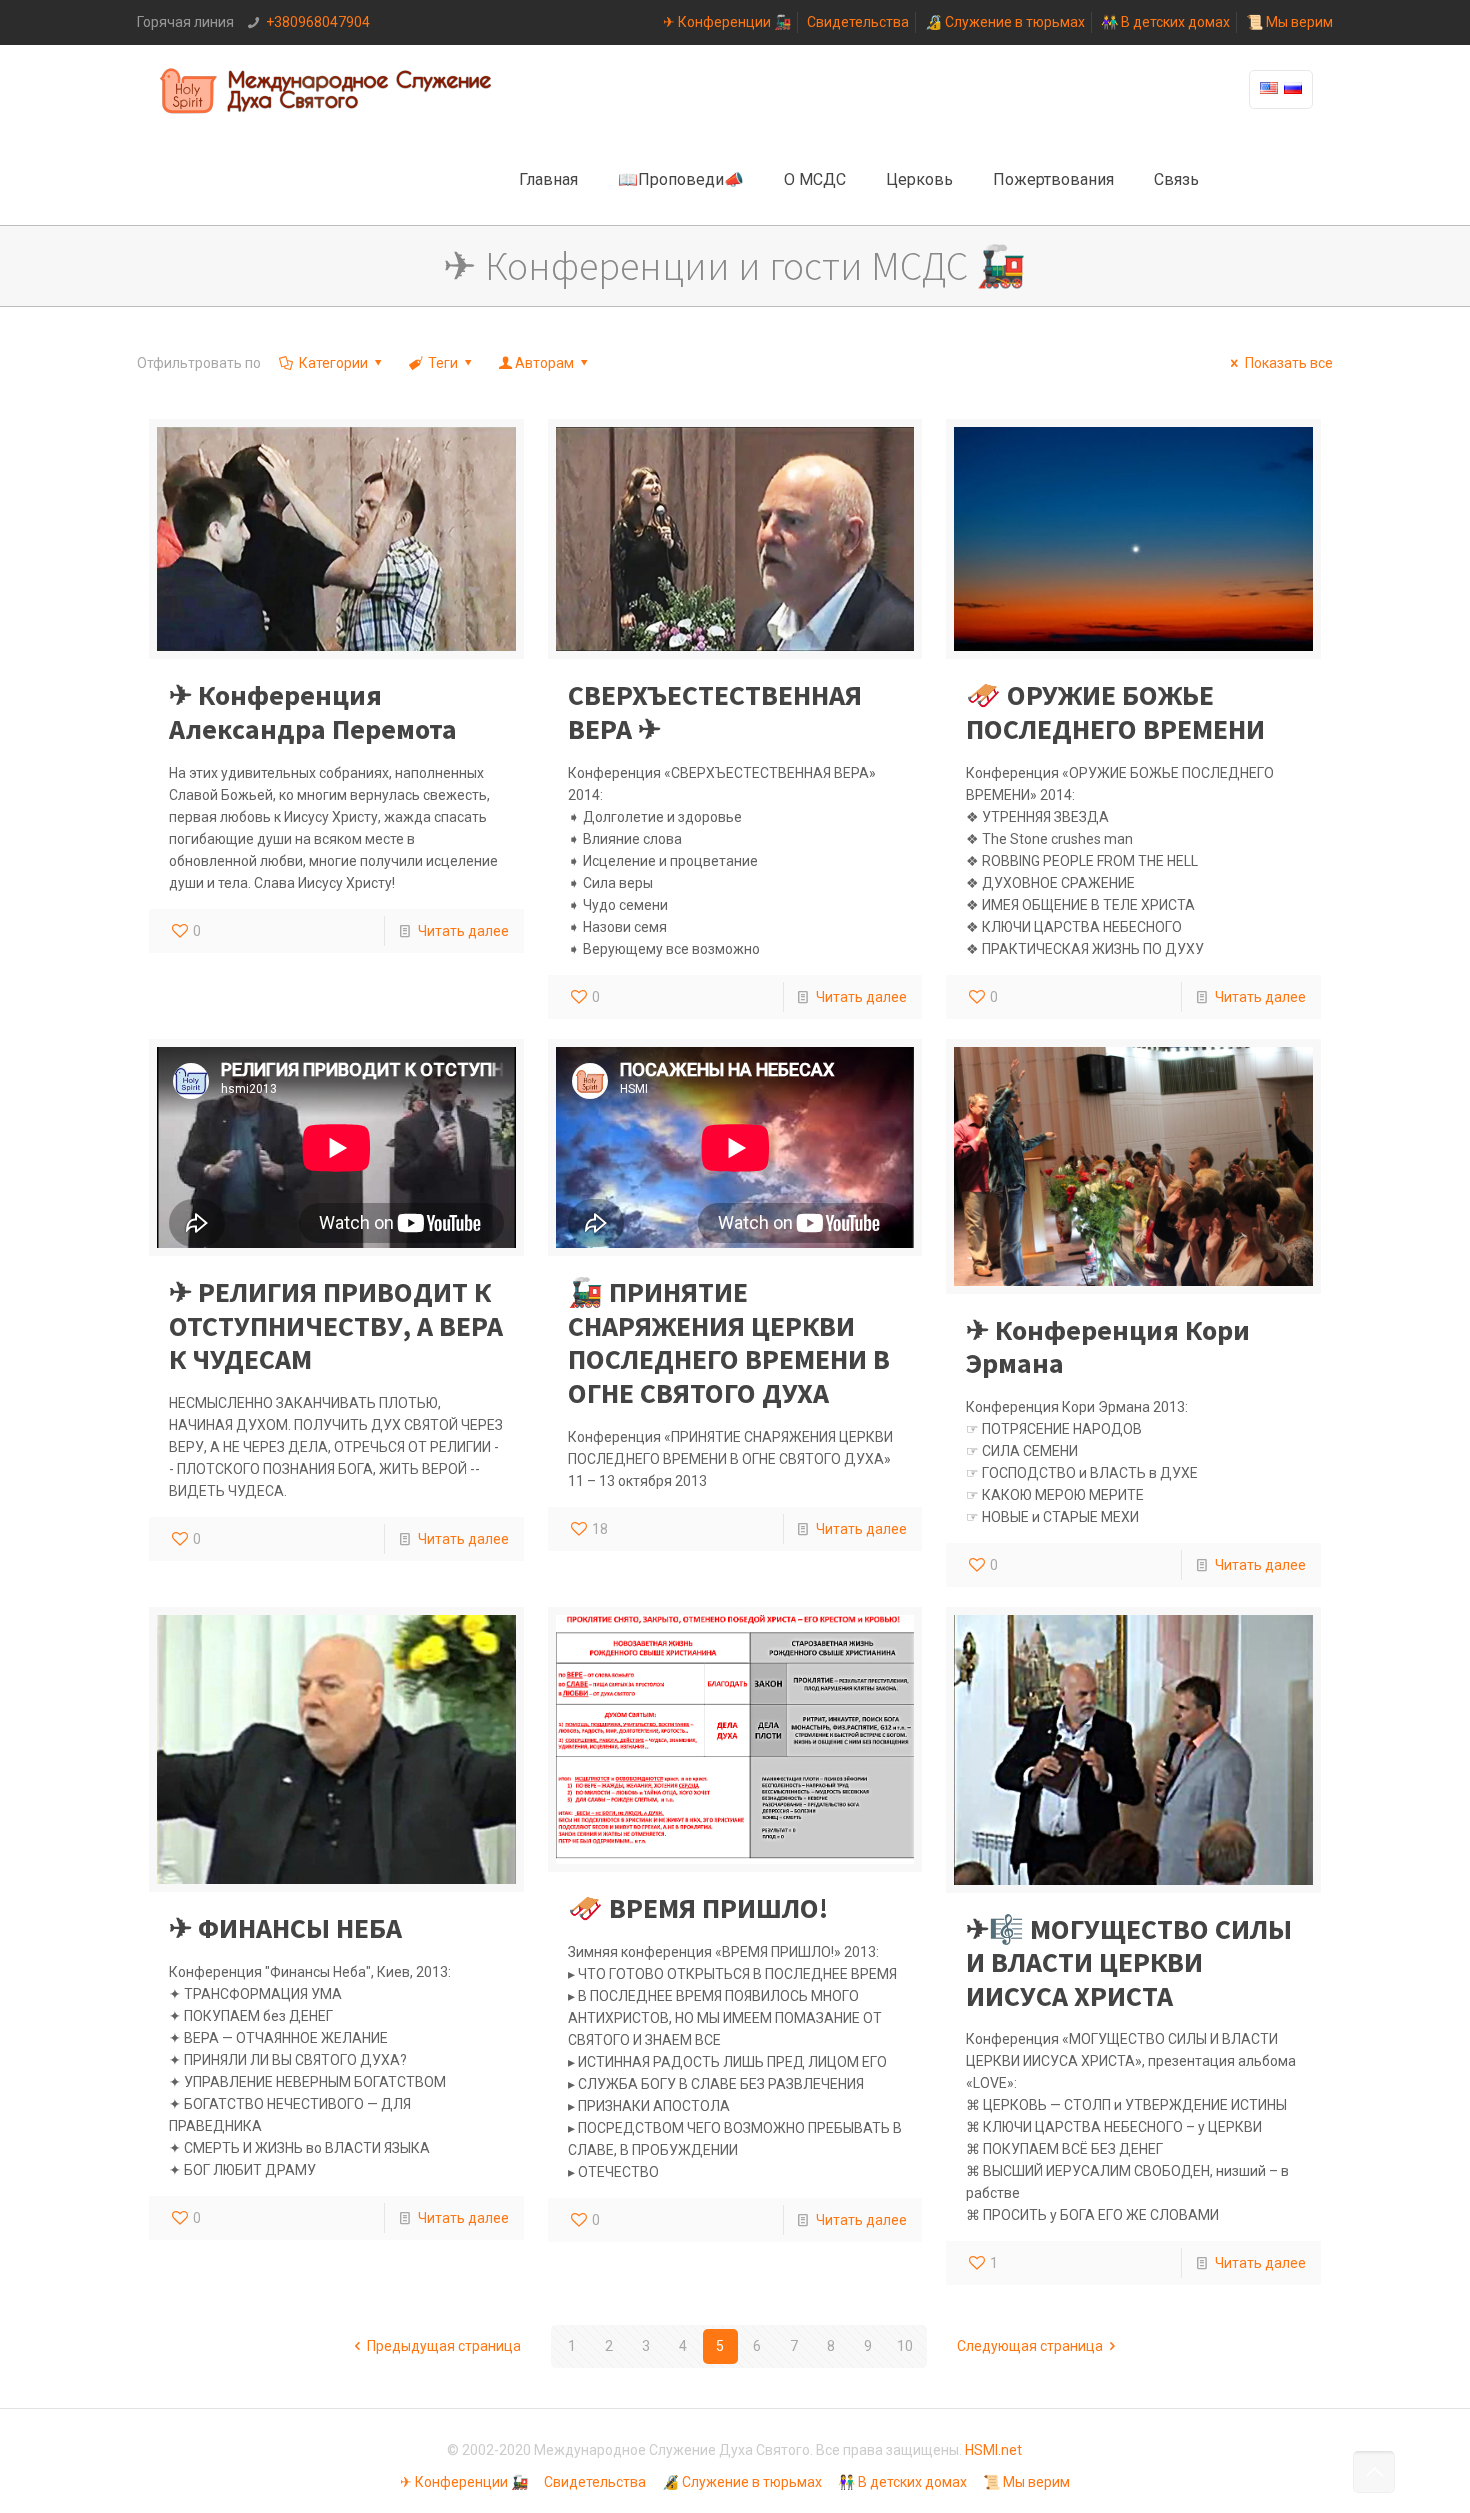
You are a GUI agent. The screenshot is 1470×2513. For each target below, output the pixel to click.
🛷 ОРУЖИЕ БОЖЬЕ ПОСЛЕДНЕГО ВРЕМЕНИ (1115, 712)
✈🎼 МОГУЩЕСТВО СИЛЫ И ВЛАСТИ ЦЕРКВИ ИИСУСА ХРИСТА (1129, 1962)
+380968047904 (318, 22)
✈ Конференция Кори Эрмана (1108, 1347)
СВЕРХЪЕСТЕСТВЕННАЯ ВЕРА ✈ (715, 712)
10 (905, 2346)
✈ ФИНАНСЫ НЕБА (285, 1928)
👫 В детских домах (1165, 22)
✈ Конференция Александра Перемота (313, 712)
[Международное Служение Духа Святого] (327, 90)
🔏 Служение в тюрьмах (1005, 22)
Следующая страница (1030, 2346)
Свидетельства (858, 22)
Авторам (544, 363)
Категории (333, 363)
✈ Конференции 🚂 (727, 22)
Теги (443, 363)
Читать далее (463, 931)
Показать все (1289, 363)
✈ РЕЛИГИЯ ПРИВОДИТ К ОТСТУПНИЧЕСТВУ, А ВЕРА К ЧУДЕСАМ (336, 1325)
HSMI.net (993, 2450)
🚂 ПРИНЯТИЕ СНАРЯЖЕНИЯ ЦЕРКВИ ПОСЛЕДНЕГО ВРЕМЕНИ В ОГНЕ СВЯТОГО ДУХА (729, 1342)
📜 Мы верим (1289, 22)
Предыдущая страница (444, 2346)
